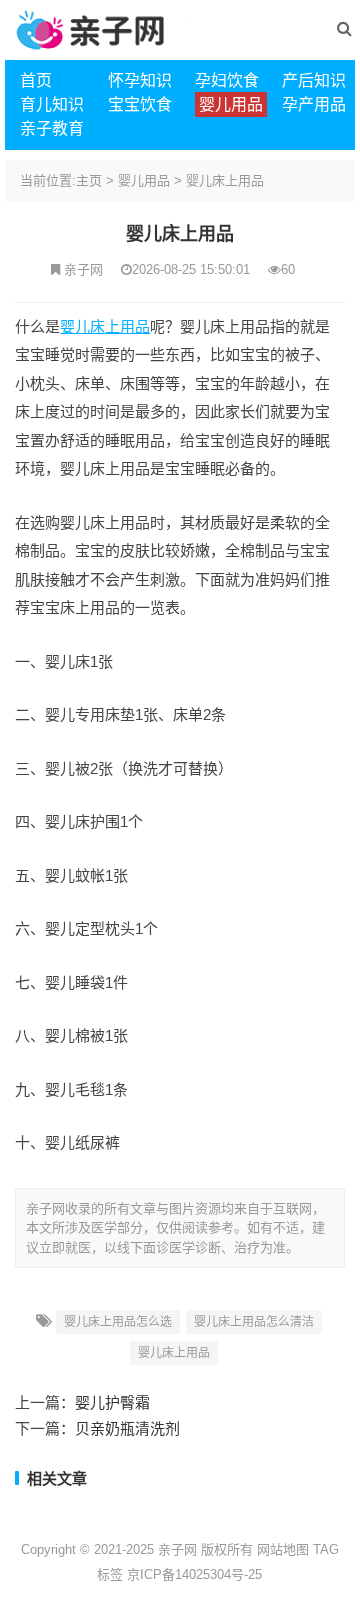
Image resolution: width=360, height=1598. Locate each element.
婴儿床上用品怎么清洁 (254, 1322)
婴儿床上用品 (225, 180)
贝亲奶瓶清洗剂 (127, 1428)
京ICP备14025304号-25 (194, 1574)
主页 (89, 180)
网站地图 (283, 1549)
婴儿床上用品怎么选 (118, 1322)
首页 (36, 80)
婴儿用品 (144, 180)
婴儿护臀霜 (112, 1402)
